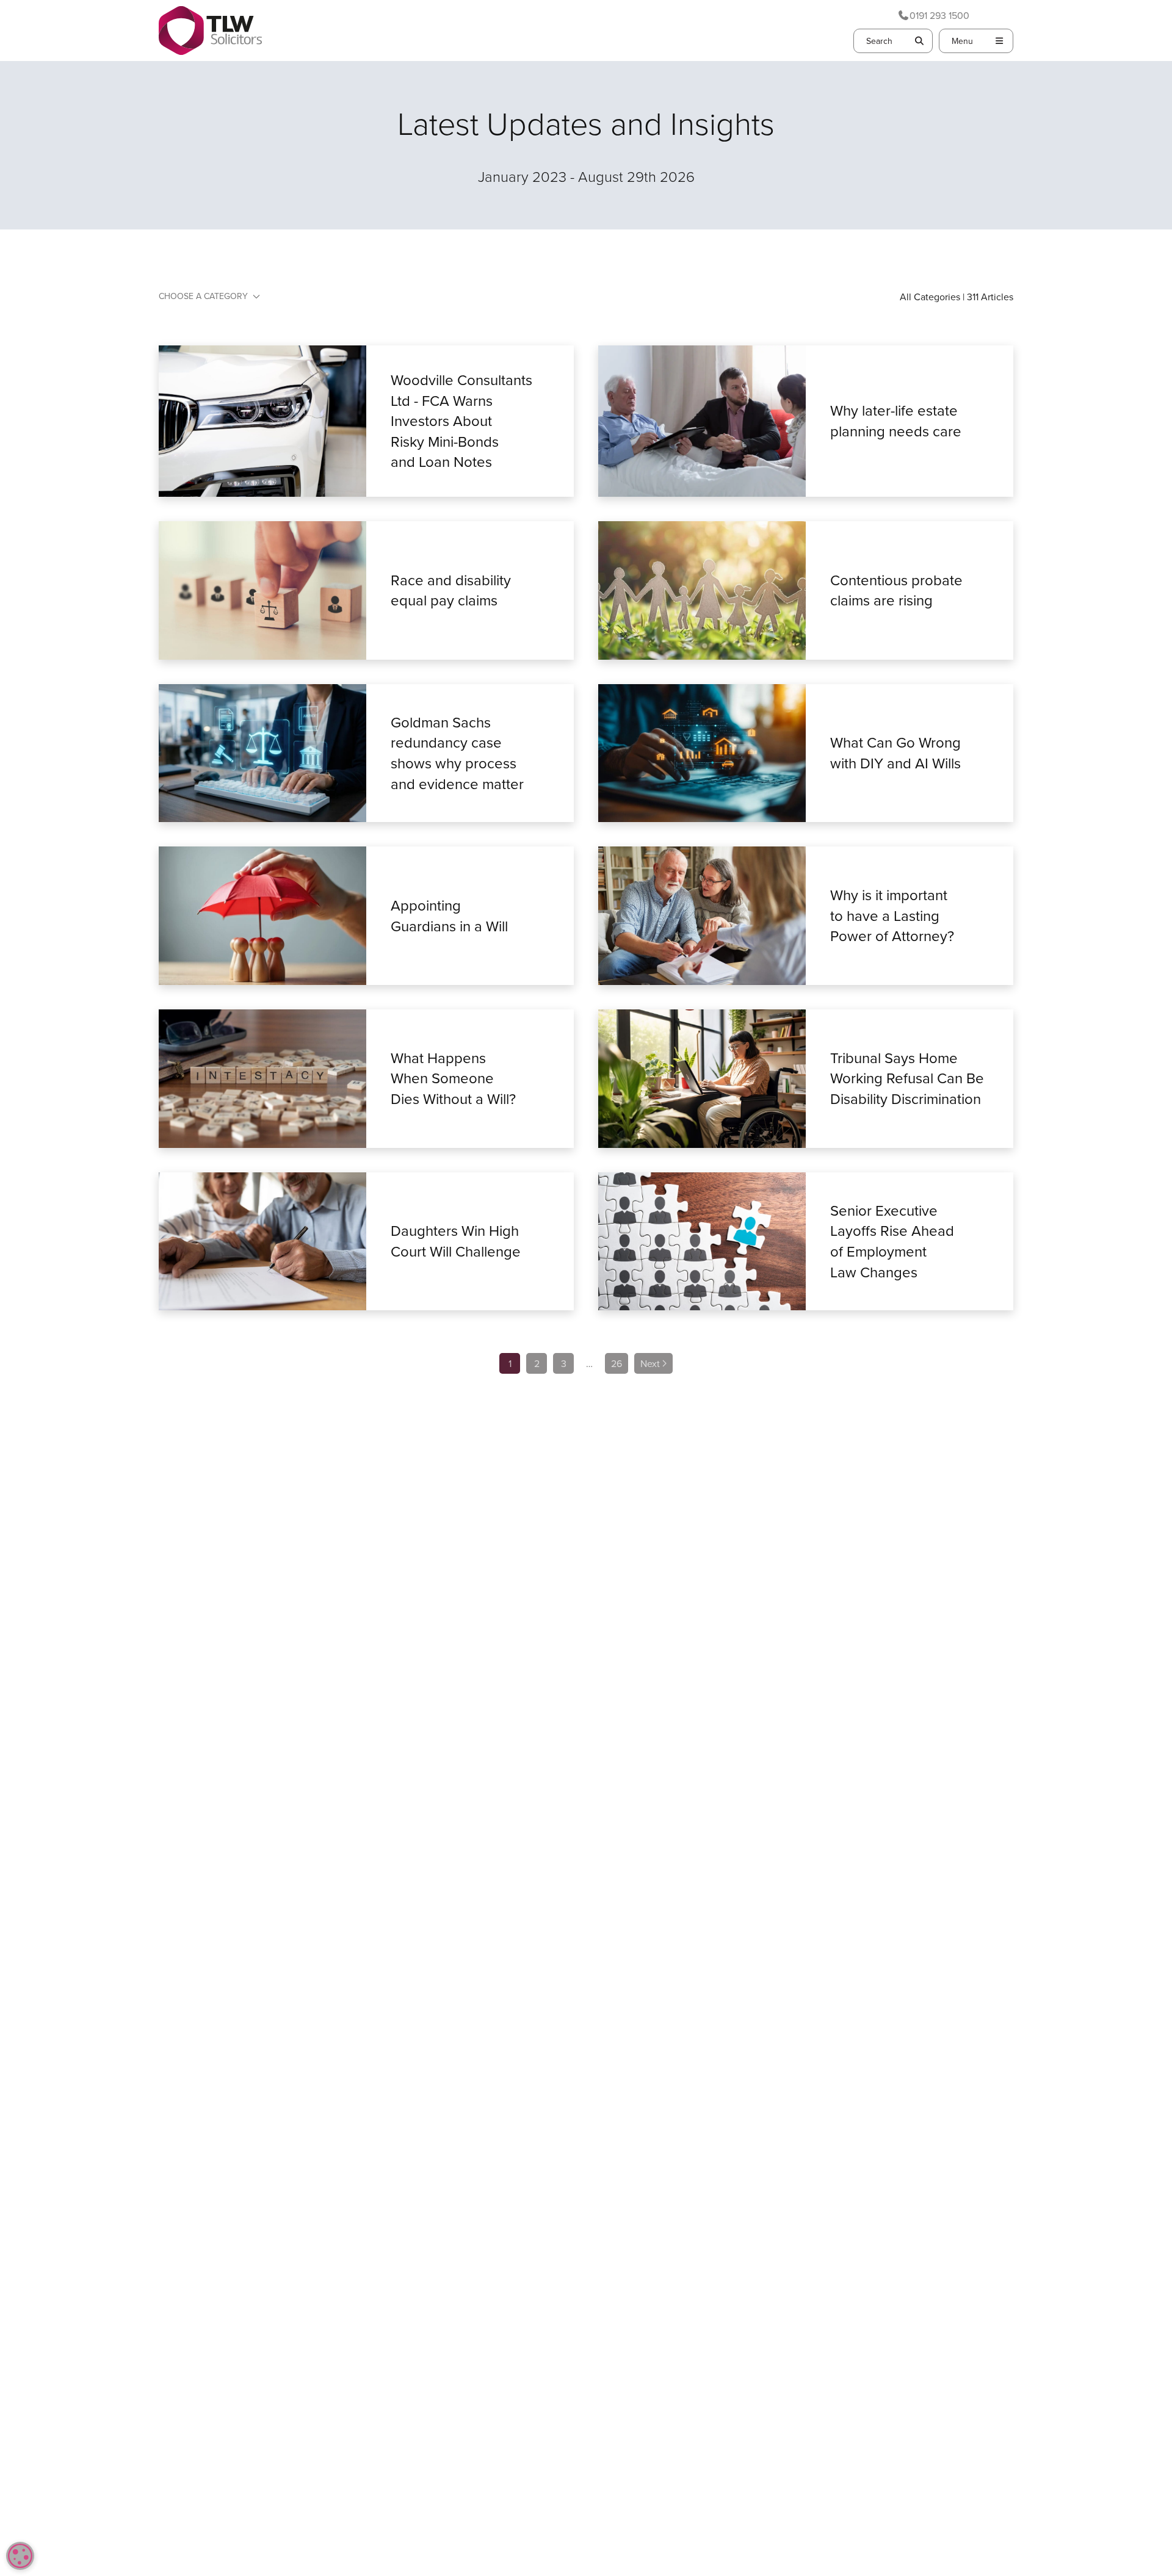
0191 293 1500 (939, 15)
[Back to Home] (210, 31)
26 (617, 1363)
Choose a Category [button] (203, 296)
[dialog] (20, 2556)
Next (650, 1363)
